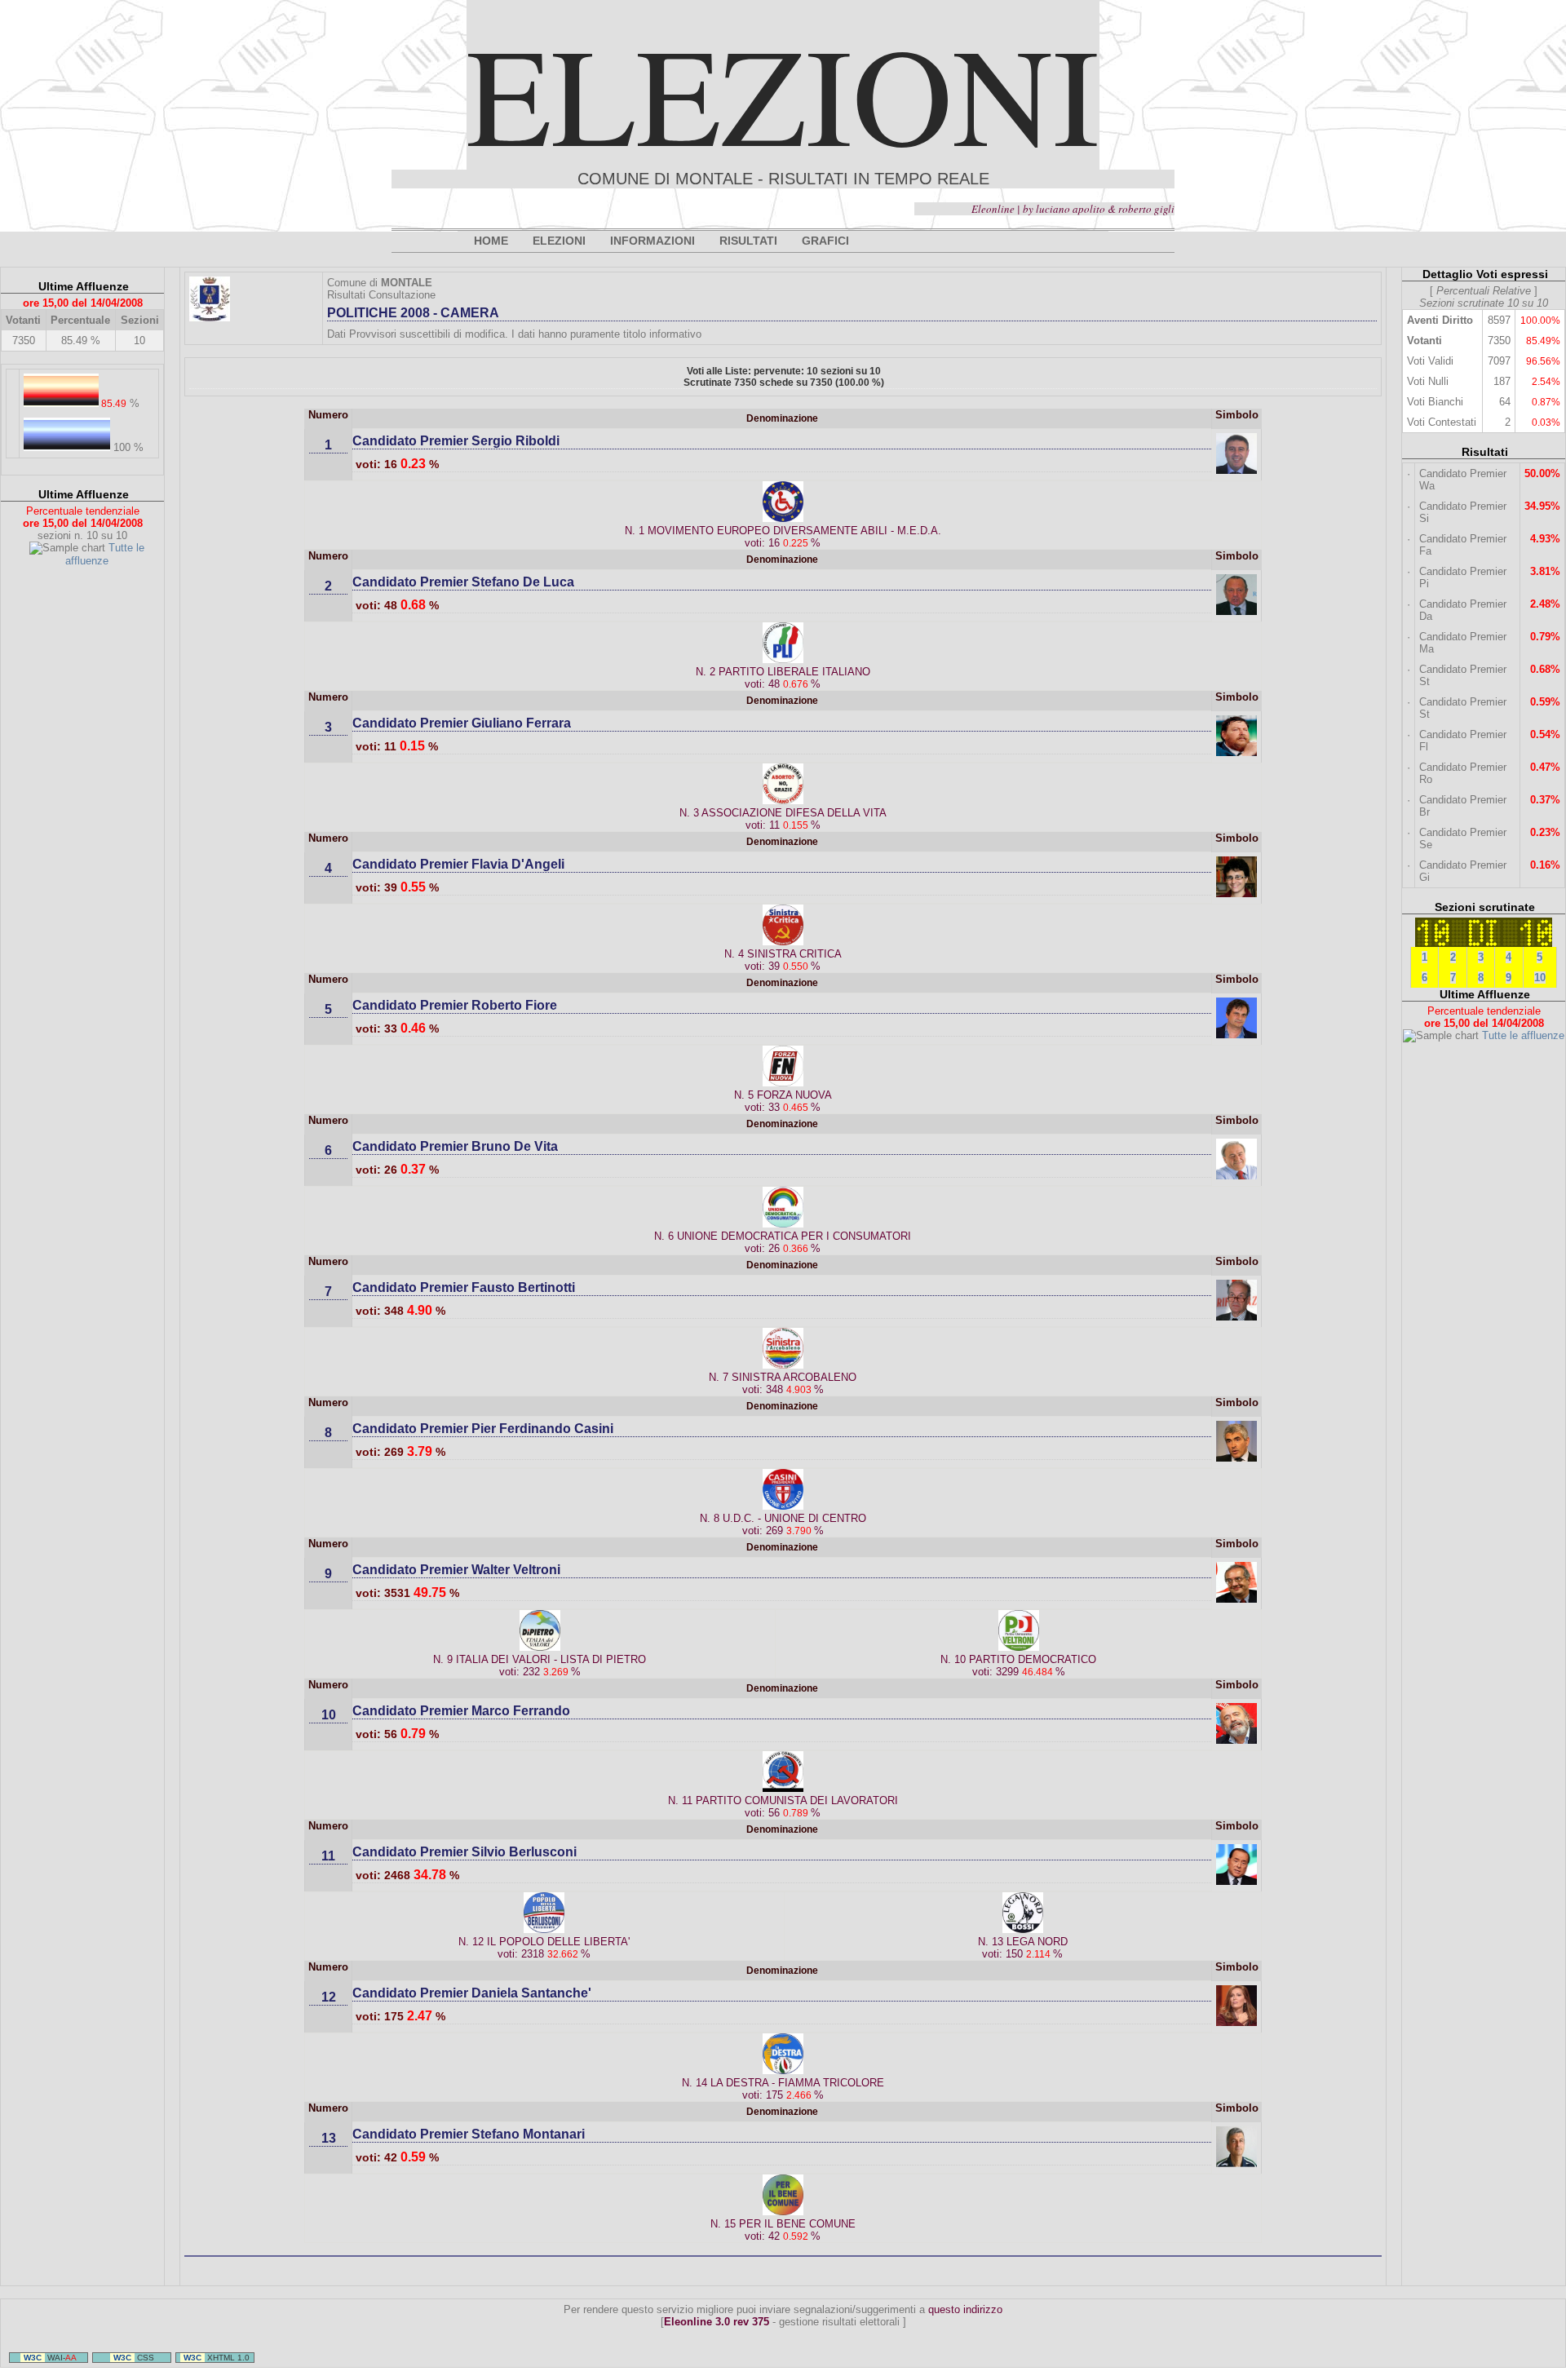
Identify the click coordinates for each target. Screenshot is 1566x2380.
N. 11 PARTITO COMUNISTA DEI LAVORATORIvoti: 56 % (783, 1807)
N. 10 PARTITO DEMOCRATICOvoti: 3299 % (1018, 1666)
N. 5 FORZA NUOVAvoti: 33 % (783, 1101)
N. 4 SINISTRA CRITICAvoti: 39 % (783, 960)
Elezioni (783, 93)
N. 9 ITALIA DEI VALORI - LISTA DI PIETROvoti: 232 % (540, 1666)
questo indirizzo (965, 2309)
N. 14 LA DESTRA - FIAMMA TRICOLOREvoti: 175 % (783, 2089)
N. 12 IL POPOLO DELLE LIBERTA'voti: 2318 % (544, 1948)
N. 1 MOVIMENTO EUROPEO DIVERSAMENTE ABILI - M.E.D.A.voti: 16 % (783, 537)
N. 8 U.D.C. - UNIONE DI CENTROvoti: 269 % (783, 1524)
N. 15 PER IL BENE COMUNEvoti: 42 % (783, 2230)
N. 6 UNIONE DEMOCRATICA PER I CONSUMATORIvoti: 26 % (783, 1242)
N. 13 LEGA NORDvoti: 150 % (1023, 1948)
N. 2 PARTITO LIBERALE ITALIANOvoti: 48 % (783, 678)
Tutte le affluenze (105, 554)
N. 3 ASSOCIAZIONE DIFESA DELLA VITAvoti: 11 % (783, 819)
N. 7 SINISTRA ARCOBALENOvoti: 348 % (783, 1383)
